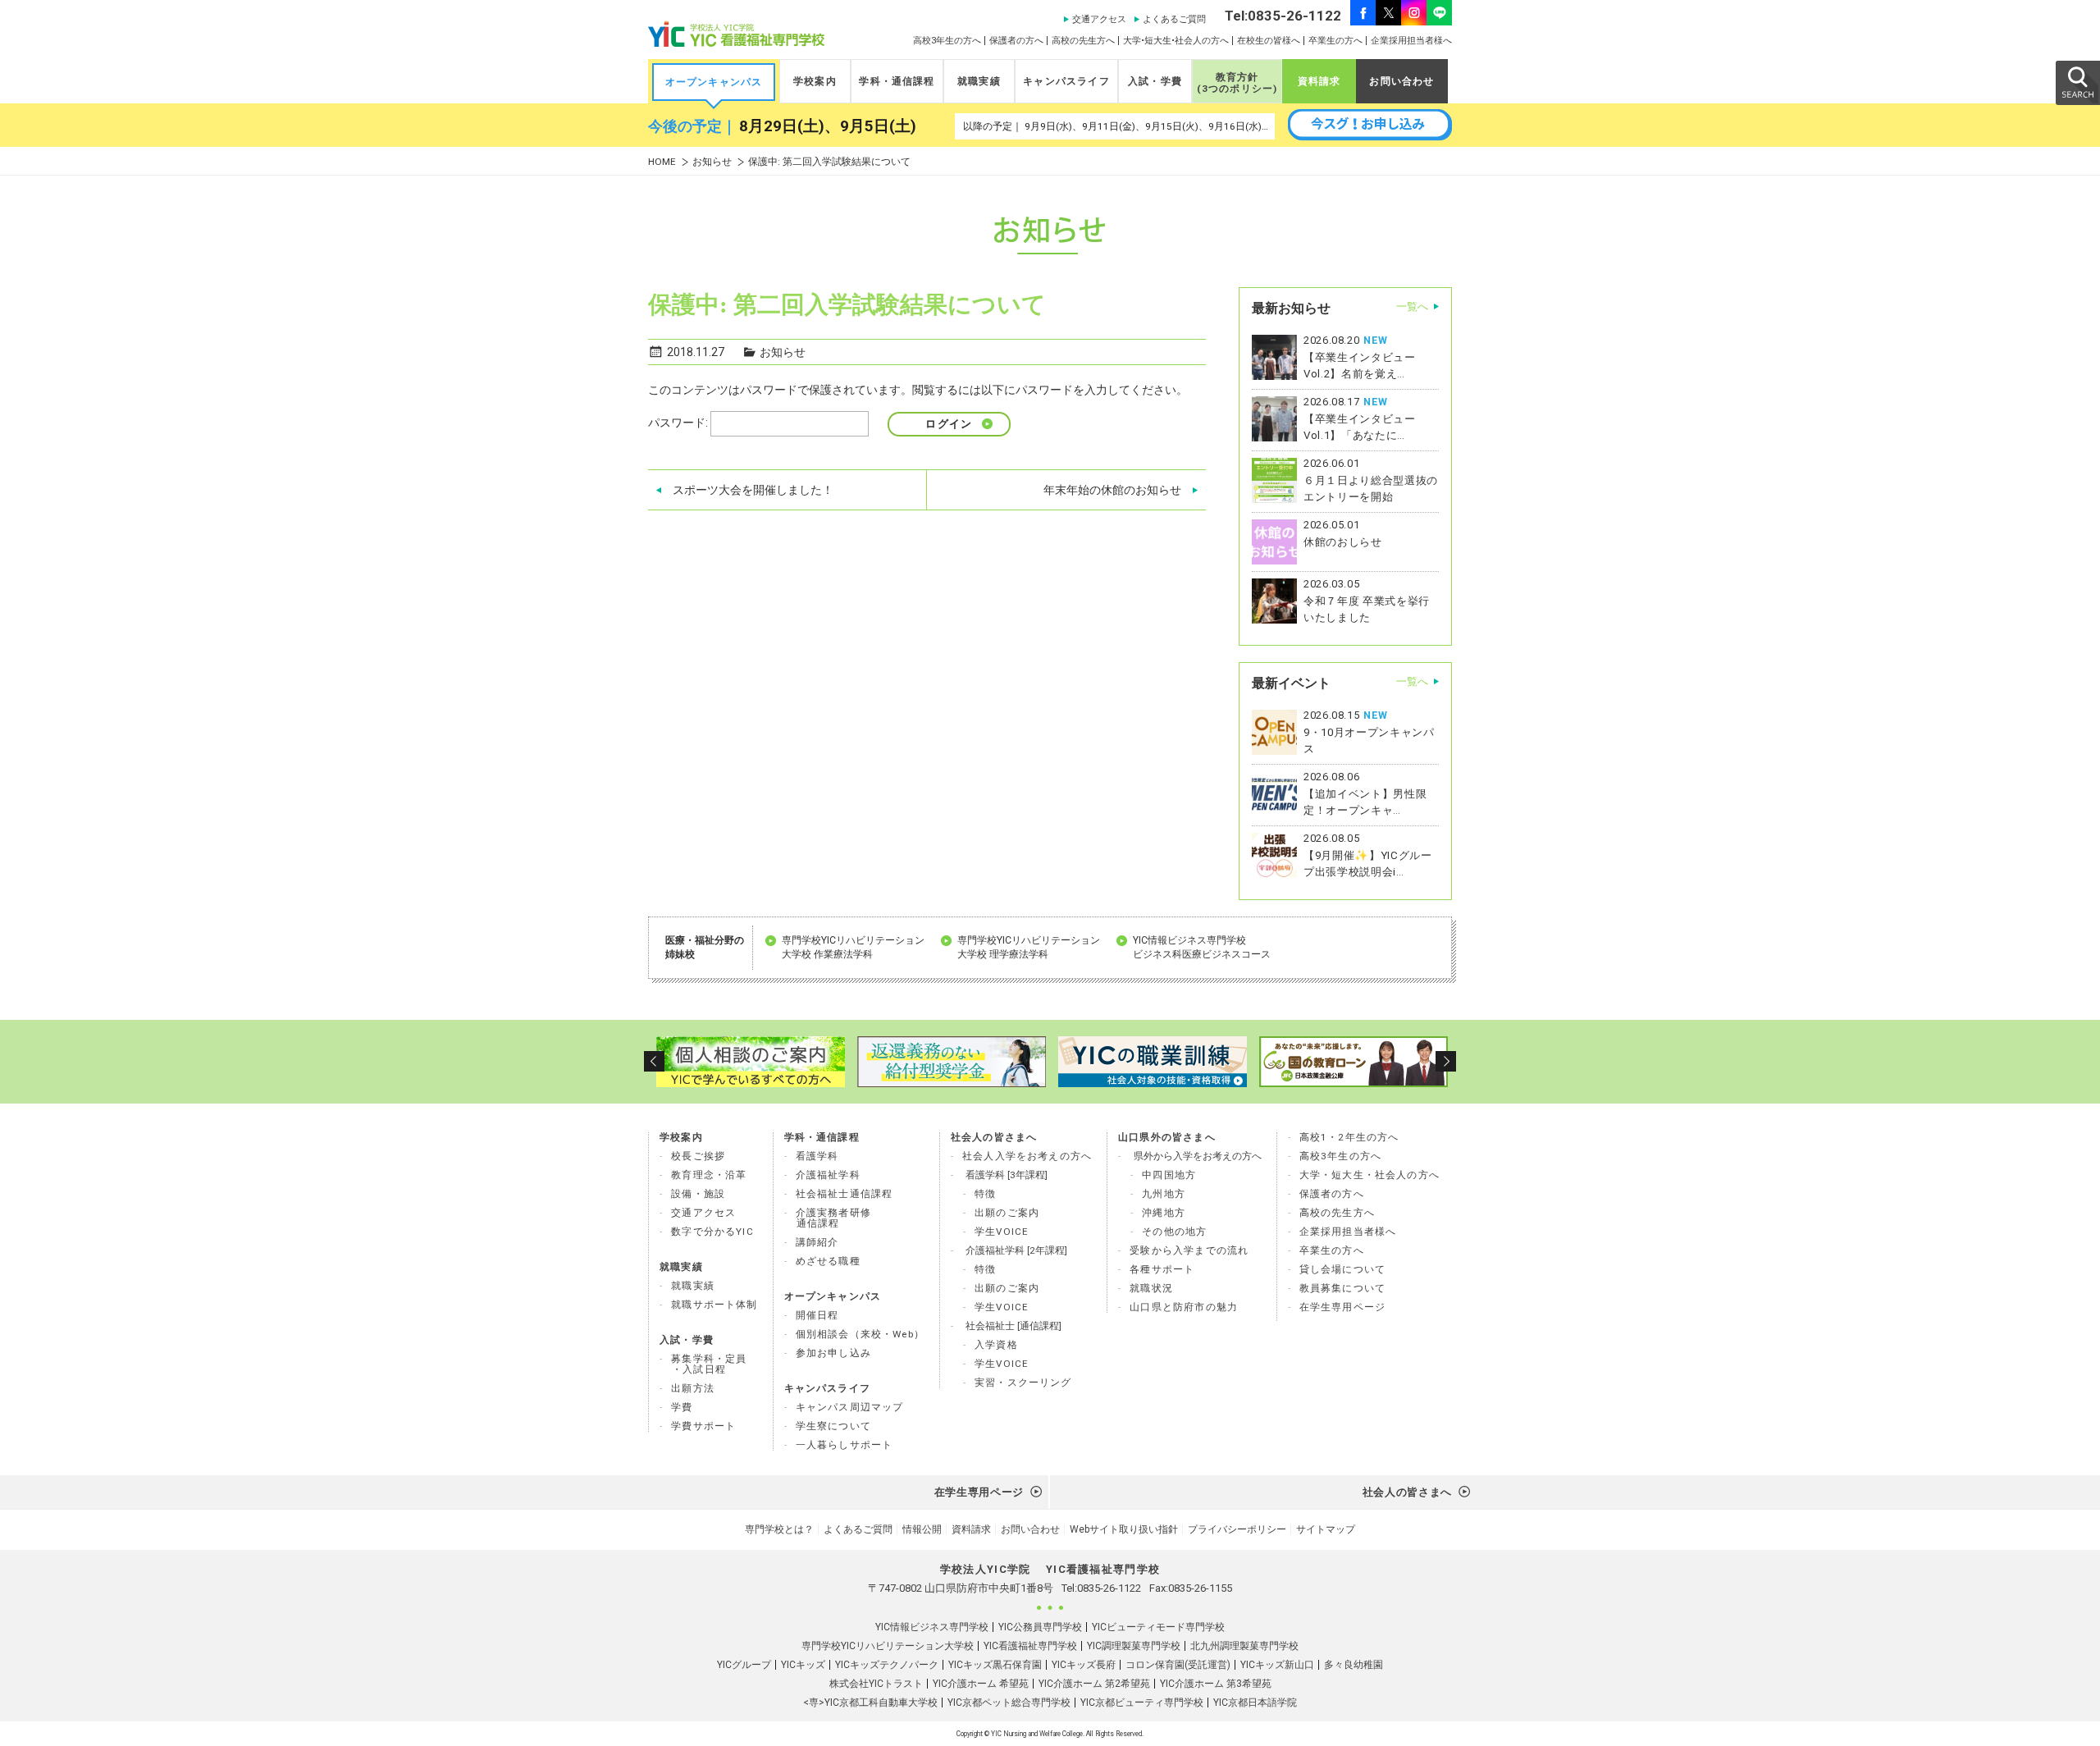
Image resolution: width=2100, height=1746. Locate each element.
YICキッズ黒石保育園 (995, 1665)
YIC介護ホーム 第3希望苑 (1216, 1684)
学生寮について (833, 1426)
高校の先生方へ (1083, 41)
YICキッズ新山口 (1277, 1665)
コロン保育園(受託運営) (1178, 1665)
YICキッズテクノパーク (887, 1665)
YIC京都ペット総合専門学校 (1009, 1703)
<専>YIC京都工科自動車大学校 (870, 1703)
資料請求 (1319, 81)
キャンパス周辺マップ (850, 1407)
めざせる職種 (828, 1261)
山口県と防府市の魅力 (1184, 1307)
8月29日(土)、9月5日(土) (828, 126)
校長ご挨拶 (698, 1156)
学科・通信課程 (897, 81)
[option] (749, 1062)
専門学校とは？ (779, 1529)
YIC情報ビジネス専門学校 (932, 1627)
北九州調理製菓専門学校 (1244, 1646)
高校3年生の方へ (947, 41)
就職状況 (1151, 1288)
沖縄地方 (1164, 1213)
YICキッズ (803, 1665)
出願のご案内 (1007, 1213)
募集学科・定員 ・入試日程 (709, 1364)
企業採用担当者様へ (1411, 41)
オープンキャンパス (714, 82)
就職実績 (979, 81)
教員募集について (1342, 1288)
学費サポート (703, 1426)
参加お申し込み (833, 1353)
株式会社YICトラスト (876, 1684)
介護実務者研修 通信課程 (833, 1218)
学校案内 (815, 81)
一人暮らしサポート (845, 1445)
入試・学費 (1155, 81)
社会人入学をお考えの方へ (1027, 1156)
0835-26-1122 (1109, 1588)
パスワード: (679, 423)
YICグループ (744, 1665)
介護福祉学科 (828, 1175)
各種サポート (1162, 1269)
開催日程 (817, 1315)
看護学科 (817, 1156)
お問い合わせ (1402, 81)
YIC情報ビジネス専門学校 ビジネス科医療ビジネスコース (1202, 947)
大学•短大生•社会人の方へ (1176, 41)
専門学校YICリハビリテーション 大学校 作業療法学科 (853, 947)
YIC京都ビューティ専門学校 (1142, 1703)
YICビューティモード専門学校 (1158, 1627)
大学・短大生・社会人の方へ (1370, 1175)
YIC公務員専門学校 (1040, 1627)
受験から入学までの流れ (1189, 1250)
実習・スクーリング (1023, 1383)
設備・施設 (698, 1194)
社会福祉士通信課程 (845, 1194)
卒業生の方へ (1335, 41)
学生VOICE (1002, 1232)
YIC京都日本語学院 (1255, 1703)
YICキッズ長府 (1084, 1665)
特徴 (985, 1194)
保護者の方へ (1016, 41)
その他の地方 (1174, 1232)
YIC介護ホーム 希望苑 (981, 1684)
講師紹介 (817, 1242)
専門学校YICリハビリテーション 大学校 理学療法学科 (1029, 947)
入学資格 (996, 1345)
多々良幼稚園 (1354, 1665)
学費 (682, 1407)
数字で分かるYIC (712, 1232)
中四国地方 (1169, 1175)
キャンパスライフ (1066, 81)
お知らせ (712, 162)
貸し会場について (1342, 1269)
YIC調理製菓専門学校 (1134, 1646)
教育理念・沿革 (709, 1175)
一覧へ (1412, 306)
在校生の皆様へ (1269, 41)
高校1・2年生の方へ (1349, 1137)
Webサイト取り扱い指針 (1124, 1529)
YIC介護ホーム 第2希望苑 (1094, 1684)
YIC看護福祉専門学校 (1030, 1646)
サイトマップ (1326, 1529)
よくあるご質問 (1174, 19)
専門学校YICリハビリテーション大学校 (888, 1646)
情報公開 (922, 1529)
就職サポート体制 (714, 1305)
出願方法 (693, 1388)
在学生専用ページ (1342, 1307)
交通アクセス (1099, 19)
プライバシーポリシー (1237, 1529)
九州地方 (1164, 1194)
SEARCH (2077, 82)
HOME (662, 162)
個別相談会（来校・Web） (860, 1334)
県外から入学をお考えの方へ (1198, 1156)
